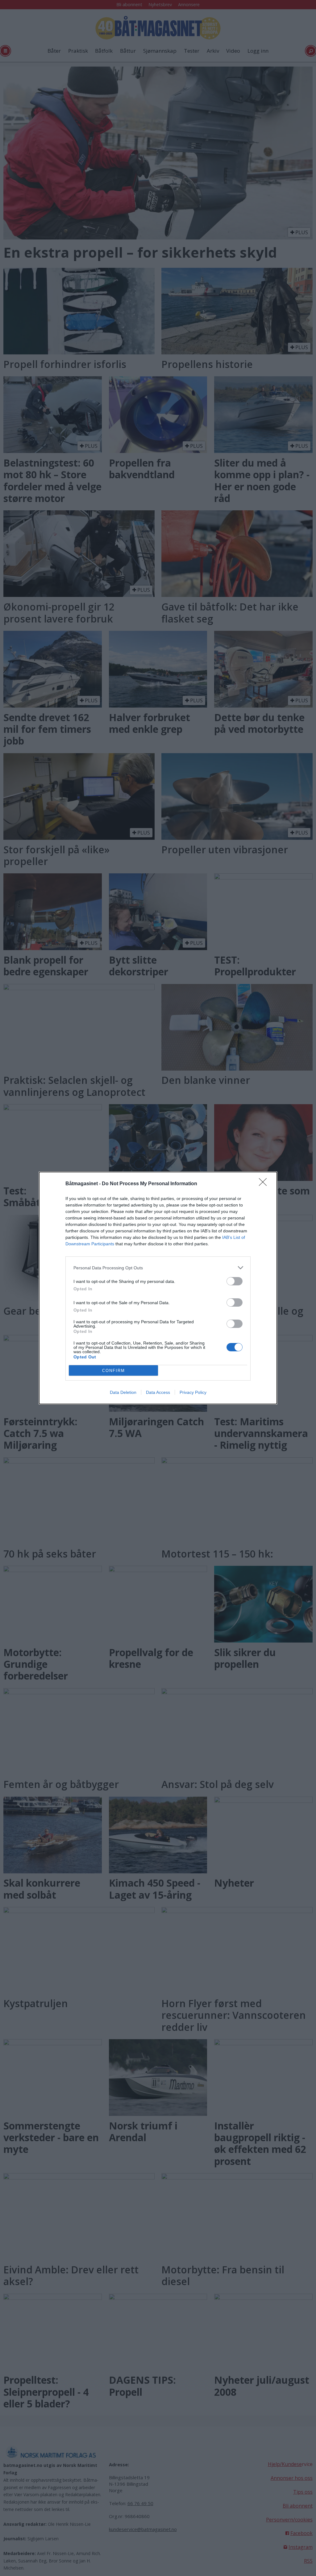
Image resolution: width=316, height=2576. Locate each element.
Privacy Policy (193, 1392)
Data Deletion (123, 1392)
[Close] (265, 1184)
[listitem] (158, 1268)
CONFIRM (114, 1371)
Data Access (158, 1392)
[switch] (235, 1281)
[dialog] (158, 1288)
